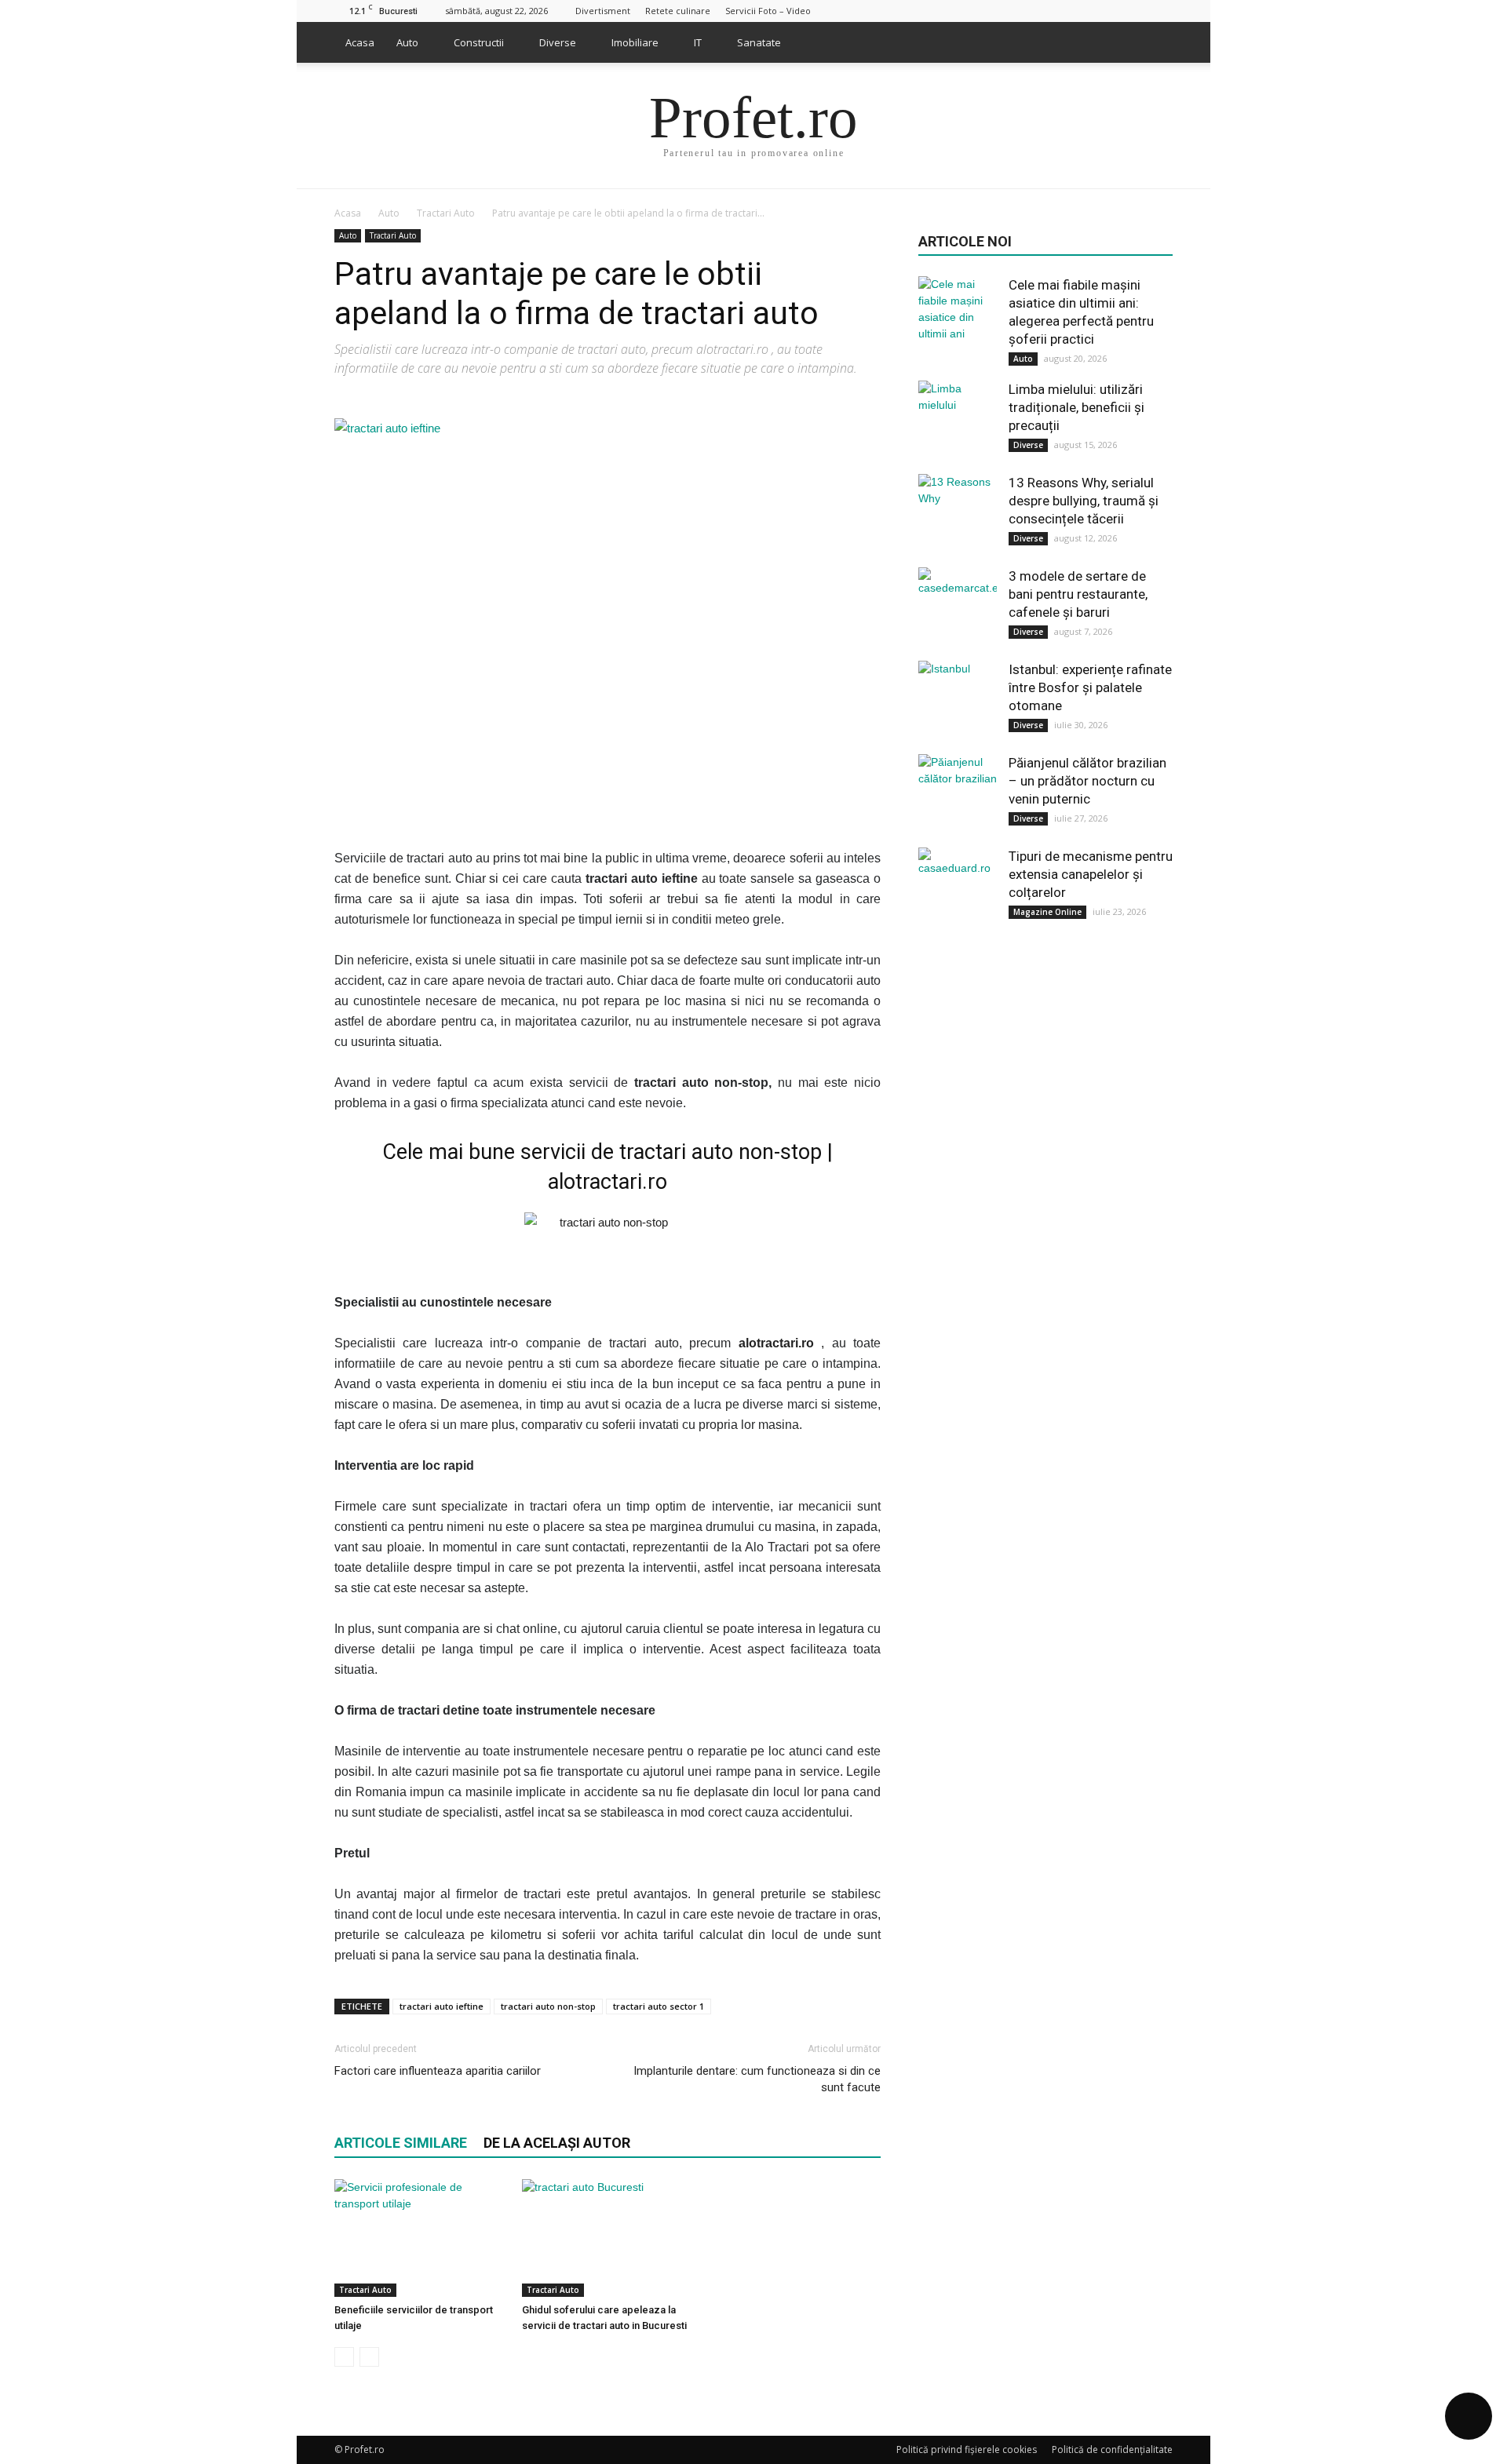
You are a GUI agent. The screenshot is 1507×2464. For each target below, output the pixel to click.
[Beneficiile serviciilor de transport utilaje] (420, 2238)
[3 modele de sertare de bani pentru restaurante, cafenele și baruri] (958, 607)
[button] (1154, 42)
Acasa (360, 42)
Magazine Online (1047, 912)
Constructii (479, 42)
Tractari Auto (393, 235)
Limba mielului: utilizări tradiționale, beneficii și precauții (1076, 407)
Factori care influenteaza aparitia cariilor (438, 2071)
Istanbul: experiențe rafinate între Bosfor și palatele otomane (1090, 687)
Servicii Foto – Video (768, 11)
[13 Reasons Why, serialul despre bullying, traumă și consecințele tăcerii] (958, 513)
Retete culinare (678, 11)
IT (698, 42)
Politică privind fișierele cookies (967, 2449)
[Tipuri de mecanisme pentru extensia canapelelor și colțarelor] (958, 887)
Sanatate (759, 42)
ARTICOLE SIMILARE (401, 2143)
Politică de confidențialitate (1112, 2449)
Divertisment (603, 11)
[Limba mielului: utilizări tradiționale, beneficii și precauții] (958, 420)
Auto (407, 42)
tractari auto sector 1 (659, 2006)
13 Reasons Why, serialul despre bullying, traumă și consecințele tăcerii (1084, 501)
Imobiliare (635, 42)
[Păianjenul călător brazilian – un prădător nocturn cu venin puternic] (958, 793)
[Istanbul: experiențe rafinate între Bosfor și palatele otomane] (958, 700)
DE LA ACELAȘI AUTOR (557, 2143)
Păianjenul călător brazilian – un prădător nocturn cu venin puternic (1087, 781)
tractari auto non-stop (548, 2006)
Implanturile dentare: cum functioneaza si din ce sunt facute (757, 2079)
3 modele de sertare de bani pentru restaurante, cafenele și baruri (1078, 594)
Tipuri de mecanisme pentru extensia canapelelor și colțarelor (1091, 874)
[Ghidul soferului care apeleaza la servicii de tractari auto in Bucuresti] (608, 2238)
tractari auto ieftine (442, 2006)
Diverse (558, 42)
